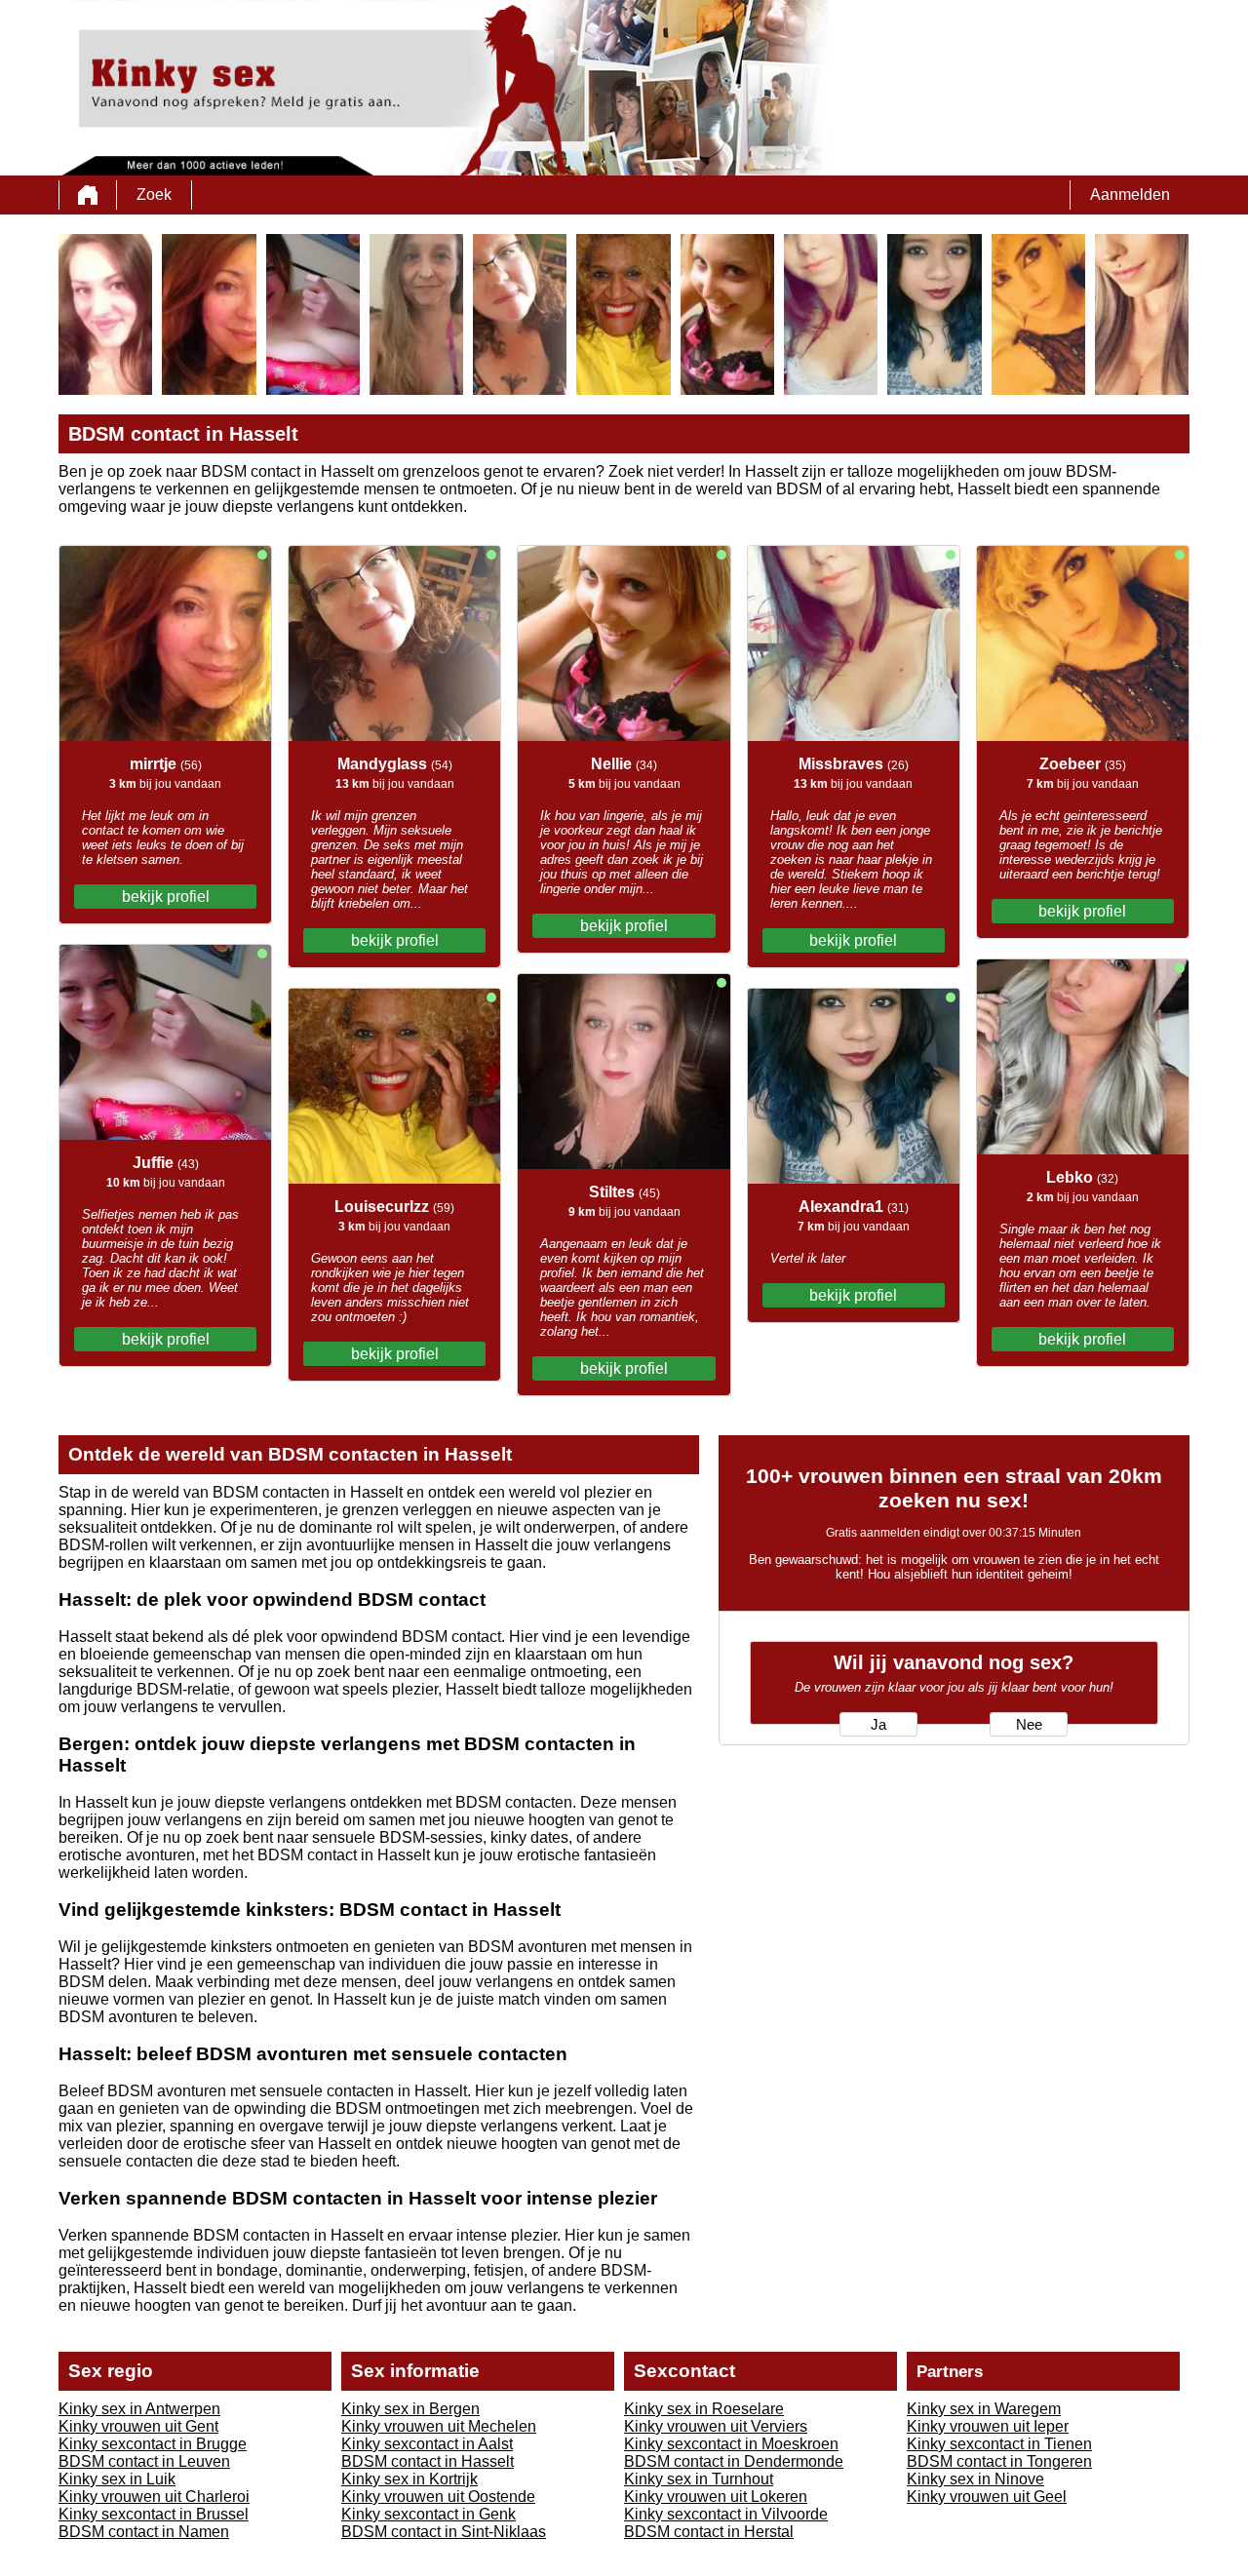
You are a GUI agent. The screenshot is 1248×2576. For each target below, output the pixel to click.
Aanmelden (1130, 195)
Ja (878, 1725)
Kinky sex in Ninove (975, 2479)
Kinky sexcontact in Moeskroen (731, 2444)
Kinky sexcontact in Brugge (153, 2444)
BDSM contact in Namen (144, 2532)
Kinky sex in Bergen (410, 2409)
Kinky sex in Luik (117, 2479)
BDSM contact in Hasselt (428, 2461)
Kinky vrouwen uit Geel (987, 2497)
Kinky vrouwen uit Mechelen (439, 2426)
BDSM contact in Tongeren (999, 2461)
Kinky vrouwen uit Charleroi (154, 2497)
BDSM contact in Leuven (144, 2461)
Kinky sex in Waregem (984, 2409)
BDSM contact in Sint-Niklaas (444, 2532)
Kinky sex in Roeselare (704, 2409)
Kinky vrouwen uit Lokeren (716, 2497)
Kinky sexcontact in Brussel (154, 2514)
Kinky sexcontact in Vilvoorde (726, 2514)
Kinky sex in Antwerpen (139, 2409)
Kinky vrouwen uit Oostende (438, 2497)
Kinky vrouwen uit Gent (138, 2426)
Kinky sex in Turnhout (699, 2479)
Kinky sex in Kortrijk (409, 2479)
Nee (1029, 1725)
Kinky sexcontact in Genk (429, 2514)
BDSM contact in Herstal (709, 2532)
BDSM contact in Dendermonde (734, 2461)
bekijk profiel (166, 897)
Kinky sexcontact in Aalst (427, 2444)
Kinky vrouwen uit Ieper (988, 2426)
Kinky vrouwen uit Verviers (716, 2426)
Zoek (154, 195)
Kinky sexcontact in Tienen (999, 2444)
